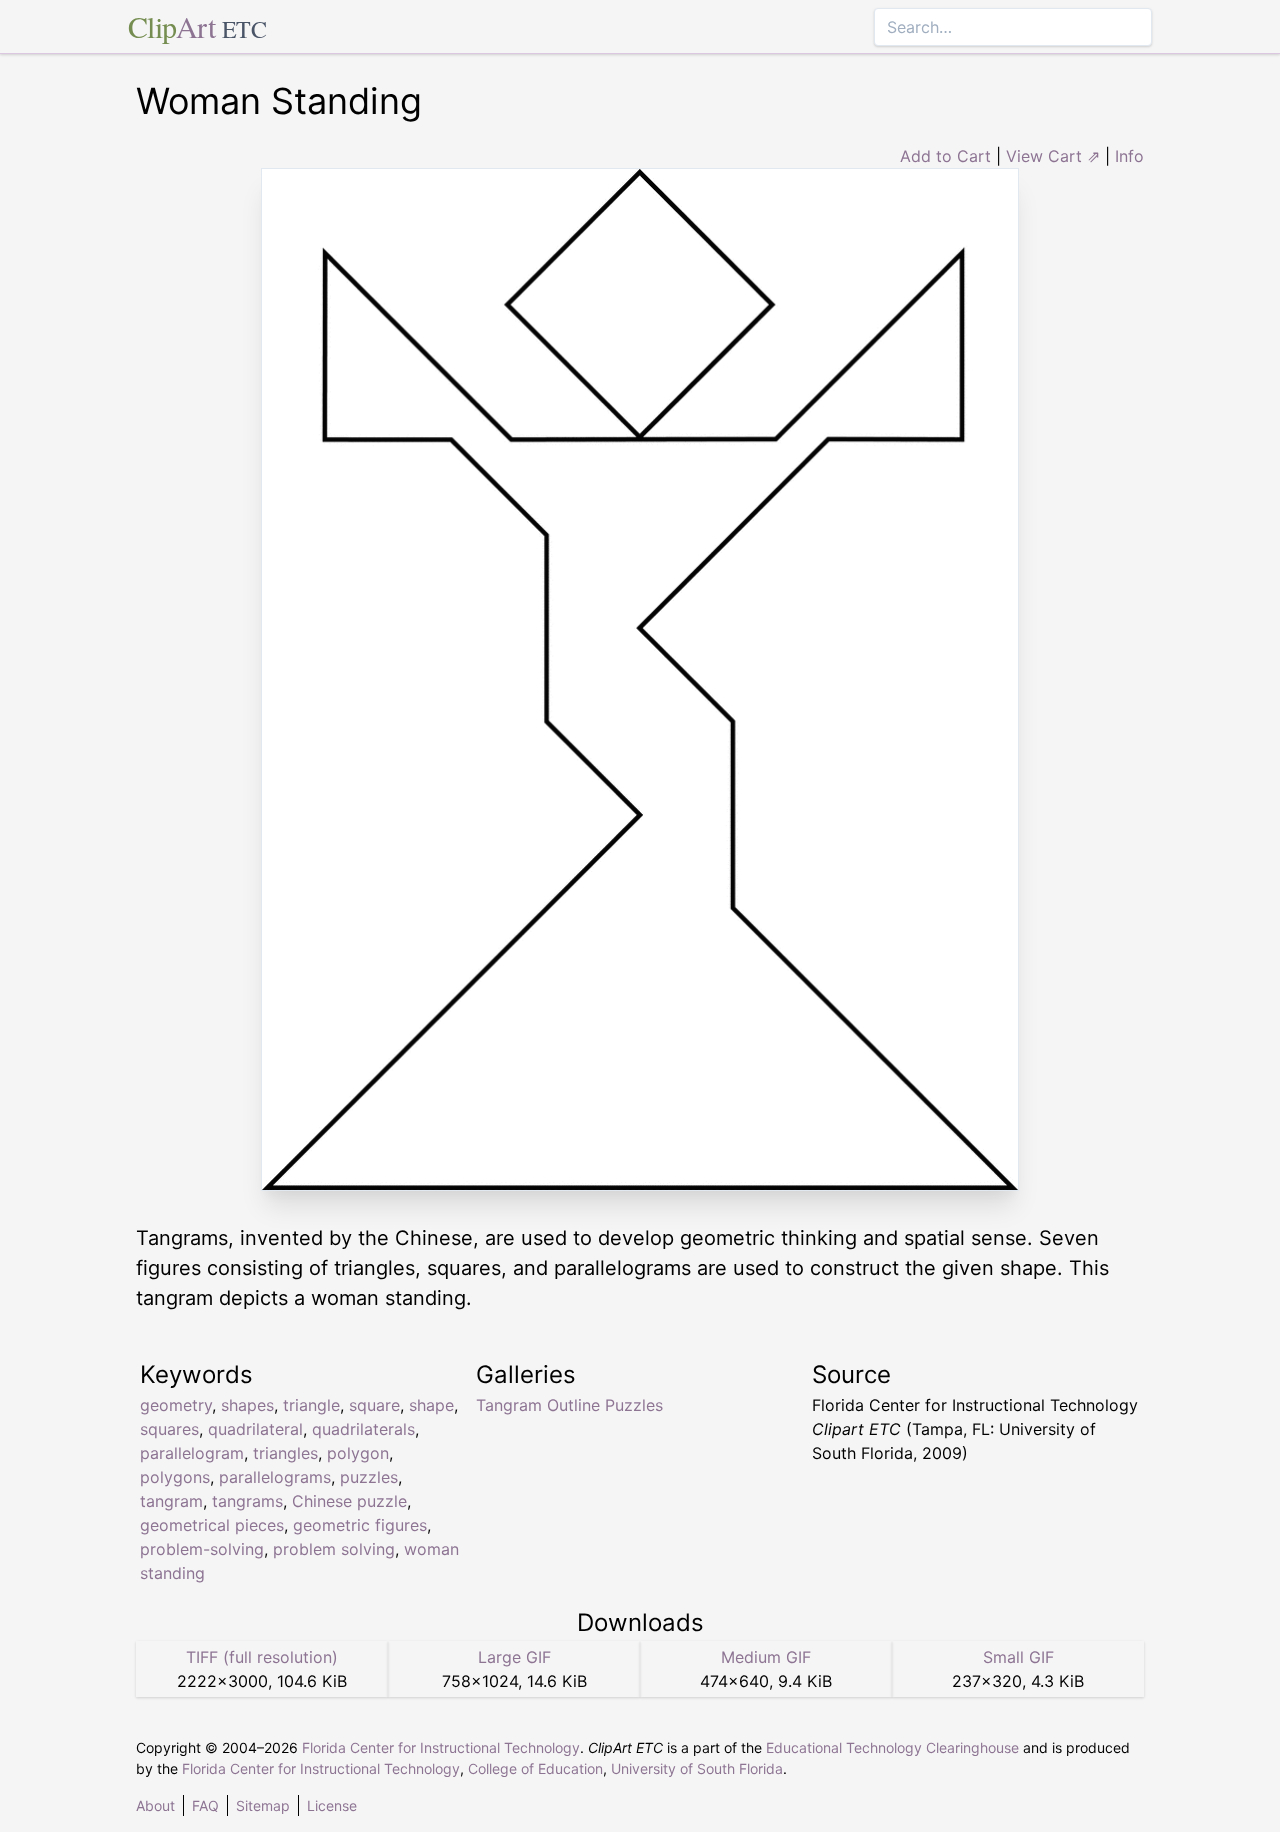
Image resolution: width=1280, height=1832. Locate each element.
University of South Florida (697, 1768)
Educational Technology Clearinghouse (892, 1747)
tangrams (247, 1501)
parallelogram (192, 1453)
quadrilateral (255, 1429)
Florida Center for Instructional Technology (441, 1747)
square (374, 1405)
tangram (171, 1501)
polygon (358, 1453)
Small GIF (1018, 1657)
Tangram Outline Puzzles (569, 1405)
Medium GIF (766, 1657)
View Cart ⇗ (1053, 156)
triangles (285, 1453)
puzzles (369, 1477)
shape (431, 1405)
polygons (175, 1477)
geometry (176, 1405)
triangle (311, 1405)
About (155, 1805)
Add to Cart (945, 156)
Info (1129, 156)
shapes (247, 1405)
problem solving (334, 1549)
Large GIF (514, 1657)
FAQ (205, 1805)
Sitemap (263, 1805)
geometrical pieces (212, 1525)
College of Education (535, 1768)
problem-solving (202, 1549)
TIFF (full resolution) (262, 1657)
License (332, 1805)
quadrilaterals (363, 1429)
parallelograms (275, 1477)
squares (169, 1429)
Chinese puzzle (349, 1501)
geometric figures (360, 1525)
